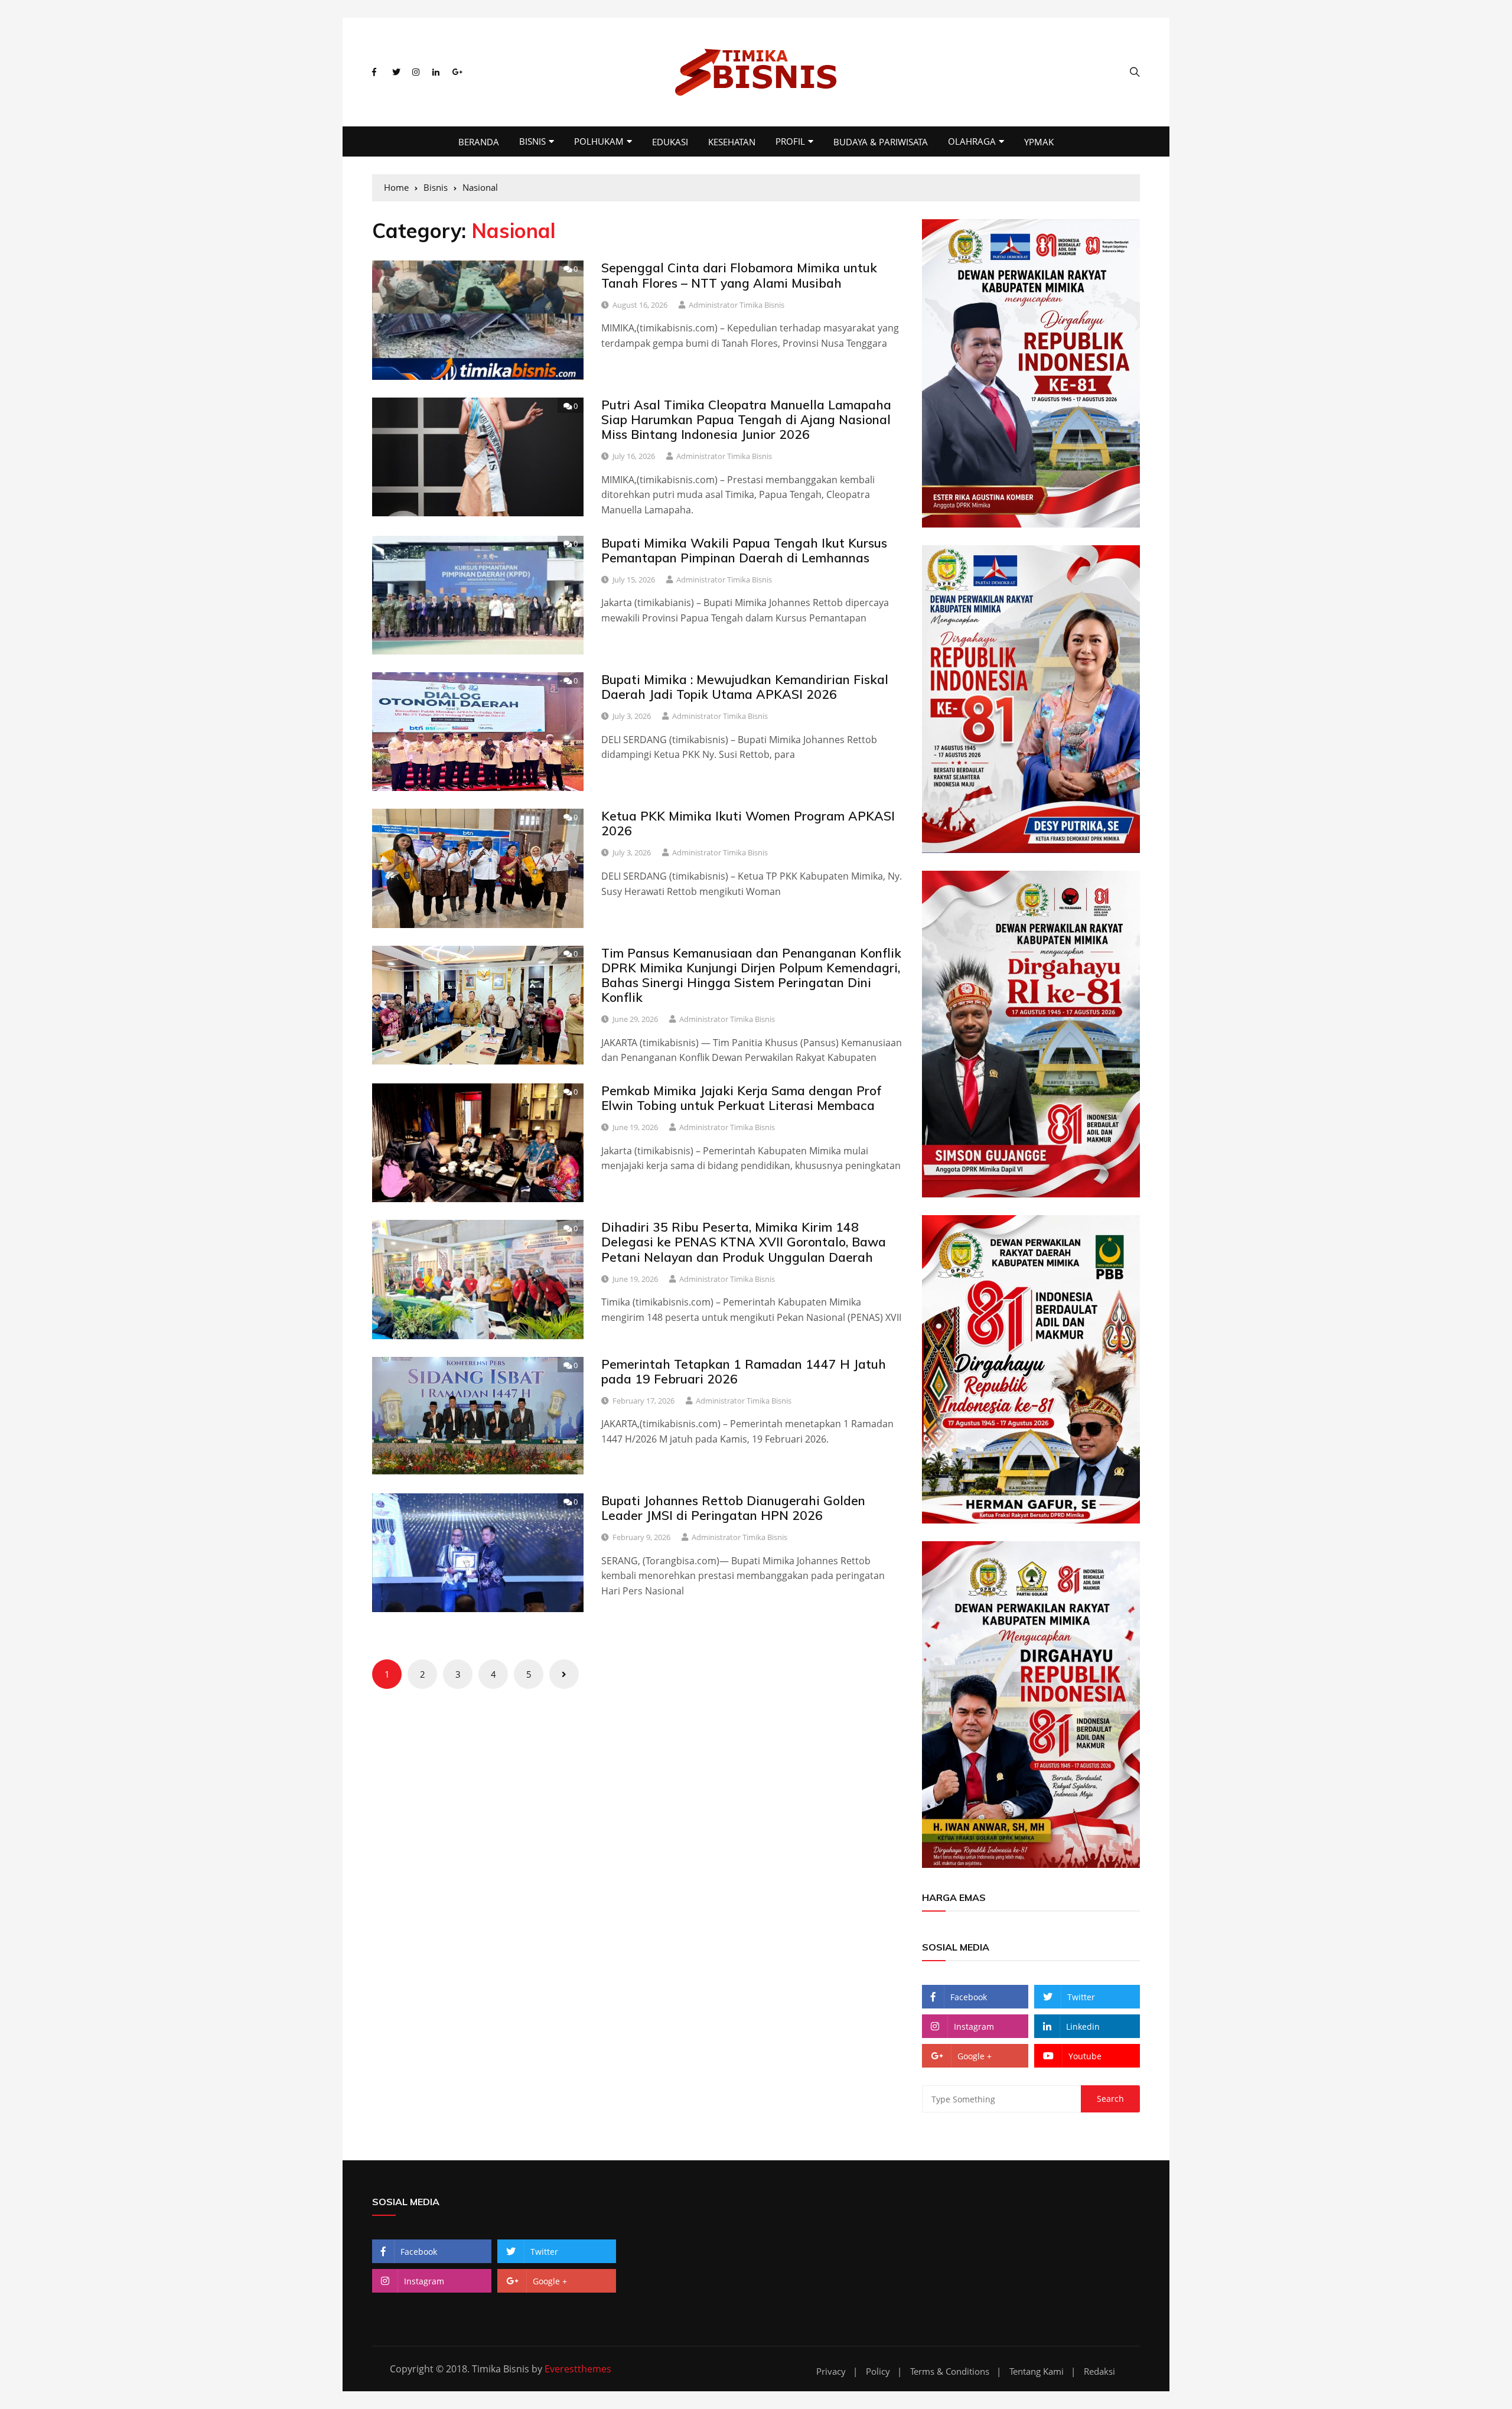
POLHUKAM (599, 141)
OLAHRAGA (972, 141)
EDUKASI (670, 142)
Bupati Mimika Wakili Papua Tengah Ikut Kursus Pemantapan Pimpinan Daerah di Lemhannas (744, 550)
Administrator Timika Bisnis (737, 305)
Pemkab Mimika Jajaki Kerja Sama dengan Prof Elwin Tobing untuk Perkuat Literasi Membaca (742, 1098)
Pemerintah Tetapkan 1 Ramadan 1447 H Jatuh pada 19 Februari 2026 (744, 1371)
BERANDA (479, 142)
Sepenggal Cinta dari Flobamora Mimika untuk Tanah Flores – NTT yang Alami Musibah (739, 275)
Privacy (831, 2371)
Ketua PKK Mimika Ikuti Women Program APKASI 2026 (748, 823)
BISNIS (532, 141)
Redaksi (1099, 2371)
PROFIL (790, 141)
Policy (878, 2371)
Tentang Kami (1037, 2371)
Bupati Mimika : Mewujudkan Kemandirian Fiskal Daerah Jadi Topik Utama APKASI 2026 (745, 687)
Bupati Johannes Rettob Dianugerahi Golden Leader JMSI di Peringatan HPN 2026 (733, 1508)
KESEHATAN (732, 142)
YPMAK (1039, 142)
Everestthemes (578, 2369)
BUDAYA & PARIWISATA (881, 142)
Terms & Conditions (950, 2371)
